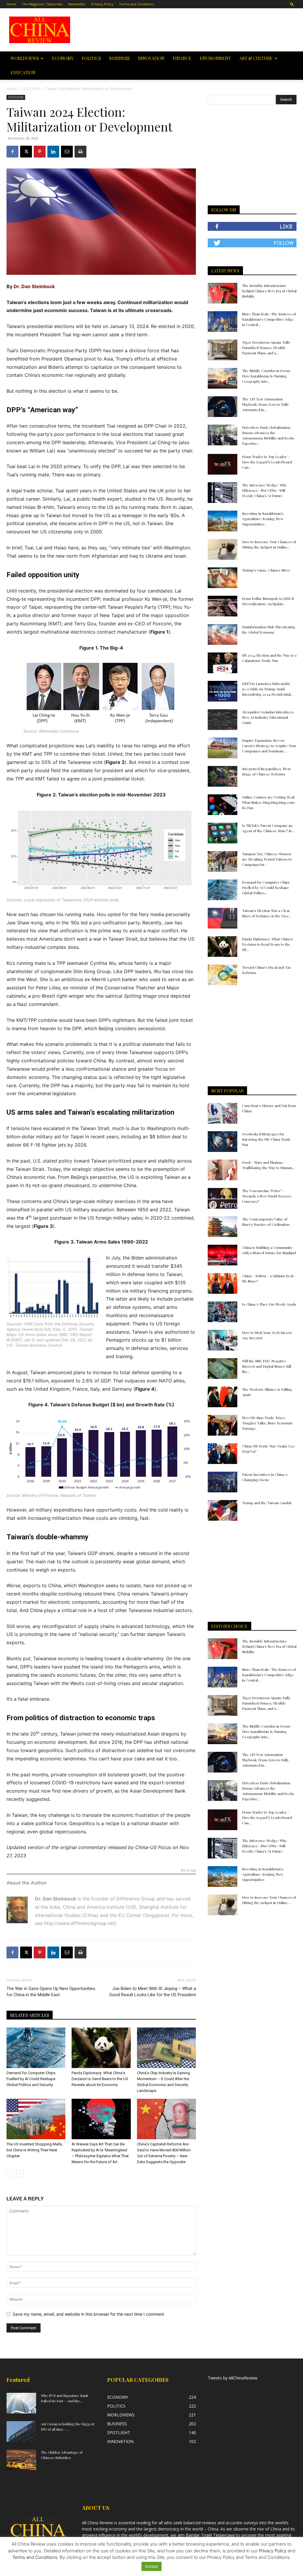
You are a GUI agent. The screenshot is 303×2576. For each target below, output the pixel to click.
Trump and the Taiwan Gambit (267, 1503)
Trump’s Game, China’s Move (266, 570)
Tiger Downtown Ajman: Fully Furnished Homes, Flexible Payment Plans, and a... (266, 348)
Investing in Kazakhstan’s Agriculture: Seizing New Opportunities (263, 519)
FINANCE (182, 58)
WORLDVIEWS (25, 58)
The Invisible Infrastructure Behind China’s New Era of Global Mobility (269, 291)
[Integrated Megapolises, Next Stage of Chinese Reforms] (223, 776)
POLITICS (91, 58)
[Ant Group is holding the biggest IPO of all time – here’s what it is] (21, 2431)
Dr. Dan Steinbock (34, 286)
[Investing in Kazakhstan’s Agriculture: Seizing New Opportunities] (223, 521)
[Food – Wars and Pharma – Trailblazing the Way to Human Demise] (223, 1170)
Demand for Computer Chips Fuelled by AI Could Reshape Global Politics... (266, 887)
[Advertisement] (189, 30)
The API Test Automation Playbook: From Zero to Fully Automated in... (265, 404)
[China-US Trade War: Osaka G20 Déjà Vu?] (223, 1454)
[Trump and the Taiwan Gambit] (223, 1510)
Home (11, 4)
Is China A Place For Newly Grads (269, 1304)
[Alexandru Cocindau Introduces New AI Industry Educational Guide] (223, 720)
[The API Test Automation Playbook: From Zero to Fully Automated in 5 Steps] (223, 407)
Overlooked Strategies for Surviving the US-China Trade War (266, 1139)
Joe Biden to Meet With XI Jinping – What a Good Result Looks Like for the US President (153, 1992)
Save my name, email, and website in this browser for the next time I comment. (89, 2314)
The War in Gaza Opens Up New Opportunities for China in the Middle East (51, 1992)
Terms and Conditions (136, 4)
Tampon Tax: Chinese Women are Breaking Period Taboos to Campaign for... (267, 859)
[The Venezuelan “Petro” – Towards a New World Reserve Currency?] (223, 1198)
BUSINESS (119, 58)
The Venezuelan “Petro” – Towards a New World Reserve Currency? (267, 1196)
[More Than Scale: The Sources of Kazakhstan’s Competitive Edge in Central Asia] (223, 322)
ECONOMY (63, 58)
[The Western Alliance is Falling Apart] (223, 1397)
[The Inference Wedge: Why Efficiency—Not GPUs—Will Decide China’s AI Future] (223, 493)
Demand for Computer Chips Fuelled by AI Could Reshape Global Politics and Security (31, 2079)
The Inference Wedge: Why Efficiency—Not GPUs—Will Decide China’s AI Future (264, 490)
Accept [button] (151, 2566)
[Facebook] (12, 152)
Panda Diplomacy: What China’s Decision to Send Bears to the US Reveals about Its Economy (100, 2079)
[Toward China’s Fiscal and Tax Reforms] (223, 975)
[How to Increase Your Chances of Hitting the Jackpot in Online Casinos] (223, 549)
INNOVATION (151, 58)
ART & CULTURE (256, 58)
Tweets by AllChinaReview (233, 2378)
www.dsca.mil (36, 1329)
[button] (292, 4)
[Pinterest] (40, 152)
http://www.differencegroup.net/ (80, 1923)
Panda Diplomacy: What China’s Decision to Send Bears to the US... (267, 944)
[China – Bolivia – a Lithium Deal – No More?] (223, 1283)
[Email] (67, 152)
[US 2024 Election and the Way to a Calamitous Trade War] (223, 663)
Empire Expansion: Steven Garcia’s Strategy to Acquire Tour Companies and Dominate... (269, 746)
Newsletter (77, 4)
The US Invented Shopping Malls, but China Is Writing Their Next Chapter (35, 2150)
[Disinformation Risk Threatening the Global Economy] (223, 634)
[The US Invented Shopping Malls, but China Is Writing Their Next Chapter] (36, 2119)
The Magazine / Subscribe (42, 4)
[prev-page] (10, 2174)
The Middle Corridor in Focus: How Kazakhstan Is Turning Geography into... (266, 376)
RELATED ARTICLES (30, 2015)
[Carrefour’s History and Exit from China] (223, 1113)
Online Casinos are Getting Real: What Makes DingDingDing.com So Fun (269, 802)
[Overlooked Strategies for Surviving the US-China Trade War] (223, 1142)
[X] (26, 152)
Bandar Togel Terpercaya (210, 2535)
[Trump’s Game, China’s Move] (223, 578)
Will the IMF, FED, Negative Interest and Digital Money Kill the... (267, 1366)
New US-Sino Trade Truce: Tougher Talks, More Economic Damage (267, 1423)
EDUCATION (23, 73)
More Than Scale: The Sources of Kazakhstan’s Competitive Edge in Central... (269, 319)
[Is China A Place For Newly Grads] (223, 1312)
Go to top (188, 1870)
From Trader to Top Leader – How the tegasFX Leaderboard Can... (267, 462)
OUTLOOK (31, 89)
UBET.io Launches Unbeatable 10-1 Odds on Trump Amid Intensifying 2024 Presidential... (268, 689)
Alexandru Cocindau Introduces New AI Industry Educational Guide (268, 717)
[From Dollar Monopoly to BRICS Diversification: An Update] (223, 606)
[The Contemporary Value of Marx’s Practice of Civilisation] (223, 1227)
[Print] (80, 152)
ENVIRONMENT (215, 58)
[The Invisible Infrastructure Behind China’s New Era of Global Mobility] (223, 293)
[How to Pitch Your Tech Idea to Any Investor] (223, 1340)
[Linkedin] (53, 152)
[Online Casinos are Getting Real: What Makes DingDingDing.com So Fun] (223, 805)
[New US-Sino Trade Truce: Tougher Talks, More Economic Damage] (223, 1425)
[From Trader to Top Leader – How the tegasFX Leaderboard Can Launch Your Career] (223, 464)
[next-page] (20, 2174)
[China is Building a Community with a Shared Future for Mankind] (223, 1255)
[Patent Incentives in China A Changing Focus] (223, 1482)
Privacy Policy (102, 4)
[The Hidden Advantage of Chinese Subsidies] (21, 2460)
